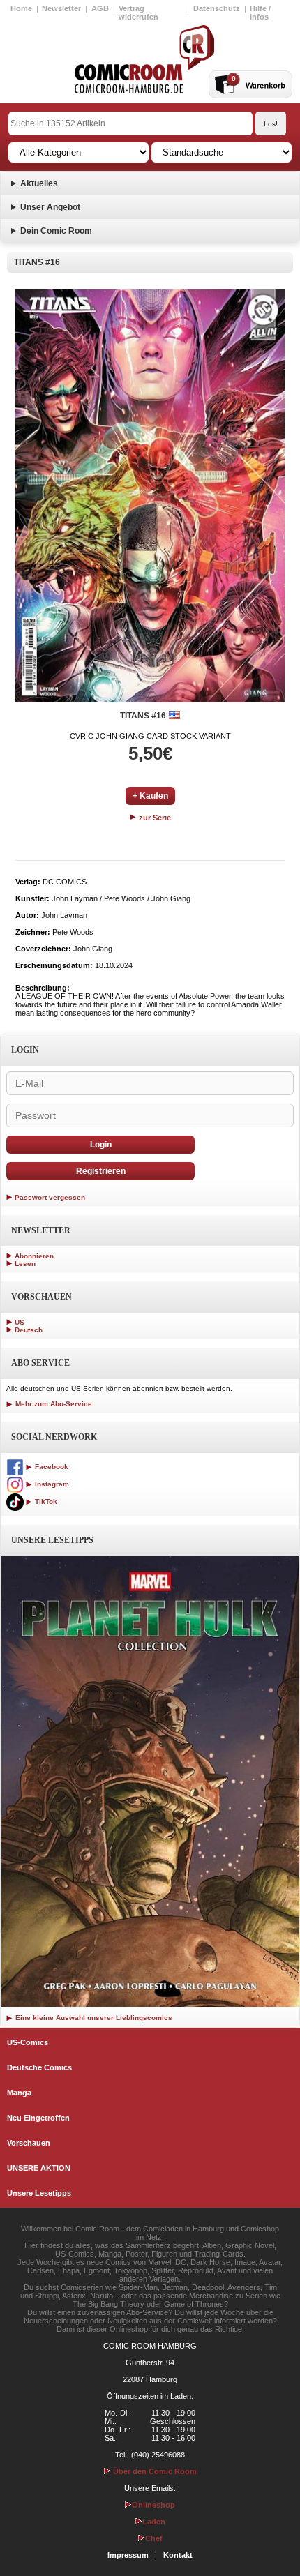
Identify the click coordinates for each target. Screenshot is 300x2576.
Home (21, 8)
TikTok (45, 1501)
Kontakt (178, 2555)
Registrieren (101, 1171)
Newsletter (61, 8)
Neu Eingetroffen (38, 2118)
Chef (154, 2538)
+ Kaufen (150, 796)
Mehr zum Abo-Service (53, 1404)
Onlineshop (153, 2505)
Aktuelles (39, 183)
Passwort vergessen (50, 1197)
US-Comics (28, 2042)
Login (101, 1145)
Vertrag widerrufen (138, 13)
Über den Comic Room (154, 2471)
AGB (100, 8)
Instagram (51, 1484)
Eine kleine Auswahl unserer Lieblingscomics (93, 2018)
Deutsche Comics (39, 2067)
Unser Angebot (50, 207)
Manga (19, 2093)
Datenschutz (217, 8)
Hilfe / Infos (260, 13)
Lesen (25, 1264)
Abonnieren (34, 1256)
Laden (154, 2522)
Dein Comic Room (56, 231)
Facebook (51, 1467)
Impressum (128, 2555)
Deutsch (29, 1330)
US (20, 1322)
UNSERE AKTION (39, 2168)
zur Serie (154, 818)
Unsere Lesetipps (39, 2193)
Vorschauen (29, 2143)
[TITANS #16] (150, 496)
